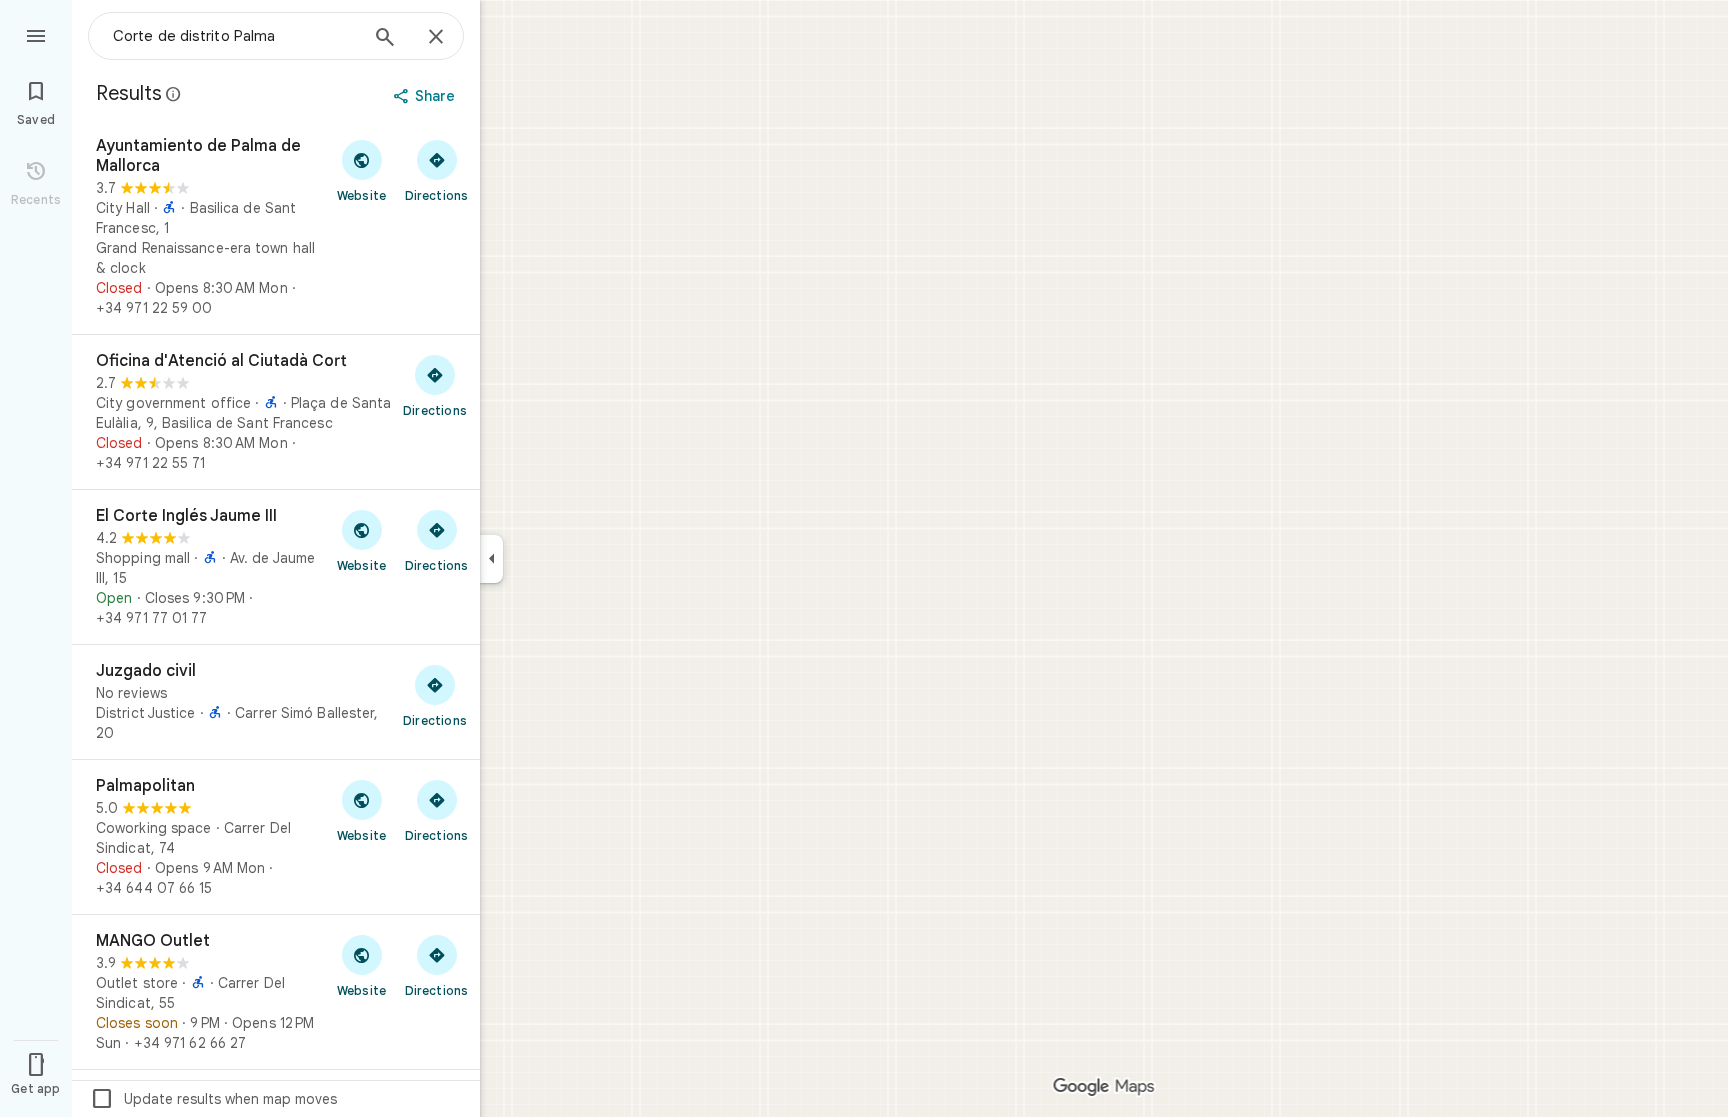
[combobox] (235, 36)
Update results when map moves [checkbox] (213, 1099)
